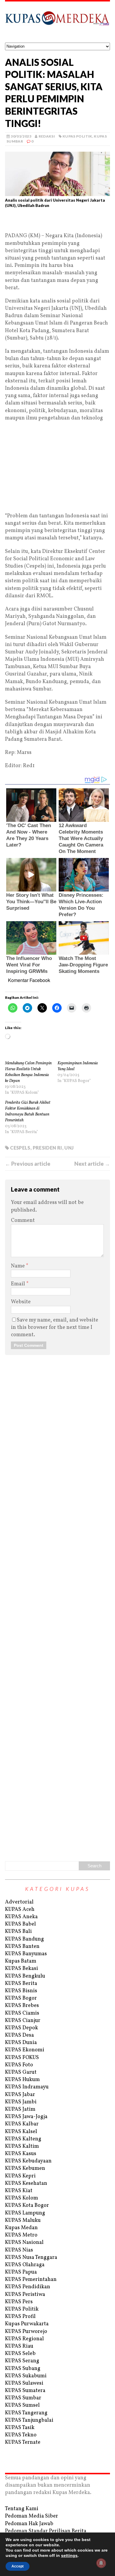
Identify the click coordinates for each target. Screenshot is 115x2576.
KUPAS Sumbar (23, 2398)
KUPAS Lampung (25, 2213)
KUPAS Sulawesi (24, 2383)
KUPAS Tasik (20, 2428)
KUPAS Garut (21, 2072)
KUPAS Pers (19, 2302)
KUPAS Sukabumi (26, 2376)
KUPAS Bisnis (21, 1991)
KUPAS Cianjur (23, 2021)
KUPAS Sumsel (22, 2405)
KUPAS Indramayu (27, 2087)
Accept (18, 2566)
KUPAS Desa (19, 2035)
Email (19, 1284)
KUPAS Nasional (24, 2243)
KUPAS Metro (21, 2235)
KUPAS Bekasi (22, 1969)
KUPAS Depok (22, 2028)
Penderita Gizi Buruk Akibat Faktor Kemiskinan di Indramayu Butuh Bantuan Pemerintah (28, 1111)
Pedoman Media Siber (32, 2516)
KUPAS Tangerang (26, 2413)
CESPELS (20, 1148)
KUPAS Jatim (20, 2109)
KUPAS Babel (20, 1924)
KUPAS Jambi (21, 2102)
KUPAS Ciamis (22, 2013)
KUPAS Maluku (23, 2220)
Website (21, 1302)
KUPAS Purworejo (26, 2332)
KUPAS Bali (18, 1932)
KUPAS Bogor (21, 1998)
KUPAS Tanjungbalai (29, 2420)
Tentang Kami (22, 2509)
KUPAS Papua (21, 2272)
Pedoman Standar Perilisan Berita (46, 2531)
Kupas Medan (21, 2228)
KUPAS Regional (24, 2339)
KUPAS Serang (22, 2361)
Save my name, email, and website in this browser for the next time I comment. (55, 1328)
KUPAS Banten (22, 1947)
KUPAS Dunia (21, 2043)
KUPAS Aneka (21, 1917)
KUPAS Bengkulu (25, 1976)
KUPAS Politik (77, 136)
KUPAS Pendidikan (28, 2287)
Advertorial (19, 1902)
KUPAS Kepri (20, 2176)
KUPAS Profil (20, 2317)
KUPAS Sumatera (25, 2391)
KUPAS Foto (19, 2065)
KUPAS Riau (19, 2346)
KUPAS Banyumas (26, 1954)
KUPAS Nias (19, 2250)
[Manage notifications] (101, 2563)
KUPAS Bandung (24, 1939)
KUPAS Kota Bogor (27, 2206)
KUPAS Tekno (21, 2435)
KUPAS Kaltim (22, 2146)
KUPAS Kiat (19, 2191)
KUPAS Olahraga (25, 2265)
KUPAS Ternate (23, 2442)
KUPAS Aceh (20, 1910)
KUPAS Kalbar (22, 2124)
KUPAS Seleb (20, 2354)
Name (18, 1266)
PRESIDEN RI (47, 1148)
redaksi (47, 136)
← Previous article (28, 1164)
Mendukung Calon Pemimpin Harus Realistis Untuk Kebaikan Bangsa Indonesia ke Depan (28, 1072)
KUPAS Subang (23, 2369)
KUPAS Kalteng (23, 2139)
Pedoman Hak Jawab (29, 2524)
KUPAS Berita (21, 1984)
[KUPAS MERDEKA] (57, 22)
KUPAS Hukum (22, 2080)
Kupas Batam (21, 1961)
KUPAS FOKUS (22, 2058)
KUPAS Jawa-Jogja (26, 2117)
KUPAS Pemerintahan (31, 2280)
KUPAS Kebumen (25, 2168)
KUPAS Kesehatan (26, 2183)
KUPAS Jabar (20, 2095)
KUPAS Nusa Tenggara (31, 2258)
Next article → (92, 1164)
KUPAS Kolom (22, 2198)
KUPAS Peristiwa (25, 2295)
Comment (23, 1221)
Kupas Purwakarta (27, 2324)
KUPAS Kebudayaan (28, 2161)
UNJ (69, 1148)
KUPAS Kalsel (21, 2132)
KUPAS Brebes (22, 2006)
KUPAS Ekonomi (25, 2050)
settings (69, 2555)
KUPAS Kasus (21, 2154)
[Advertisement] (57, 223)
